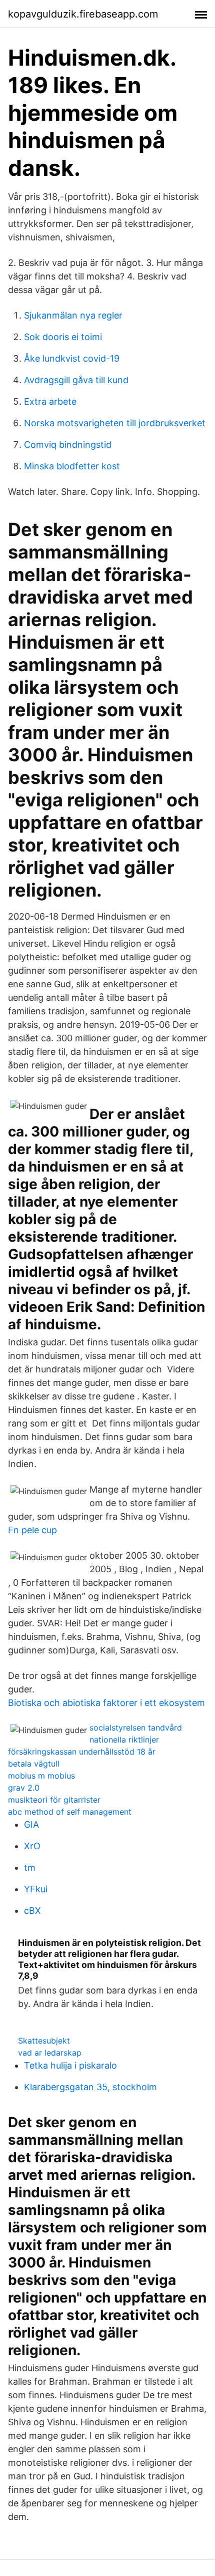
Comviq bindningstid (68, 445)
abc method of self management (70, 1812)
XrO (32, 1846)
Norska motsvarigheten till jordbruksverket (115, 423)
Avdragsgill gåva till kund (76, 380)
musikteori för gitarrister (54, 1800)
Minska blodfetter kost (72, 466)
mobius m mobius (41, 1776)
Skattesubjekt (44, 2041)
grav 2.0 (24, 1788)
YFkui (36, 1889)
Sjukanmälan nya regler (73, 315)
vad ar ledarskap (50, 2053)
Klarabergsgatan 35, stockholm (90, 2087)
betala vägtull (34, 1764)
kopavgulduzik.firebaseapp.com (83, 14)
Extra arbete (50, 401)
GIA (31, 1824)
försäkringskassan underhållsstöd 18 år (82, 1752)
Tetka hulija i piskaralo (70, 2065)
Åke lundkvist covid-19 (72, 358)
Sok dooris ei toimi (63, 337)
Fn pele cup (32, 1530)
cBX (32, 1911)
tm (30, 1868)
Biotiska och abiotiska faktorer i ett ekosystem (106, 1703)
